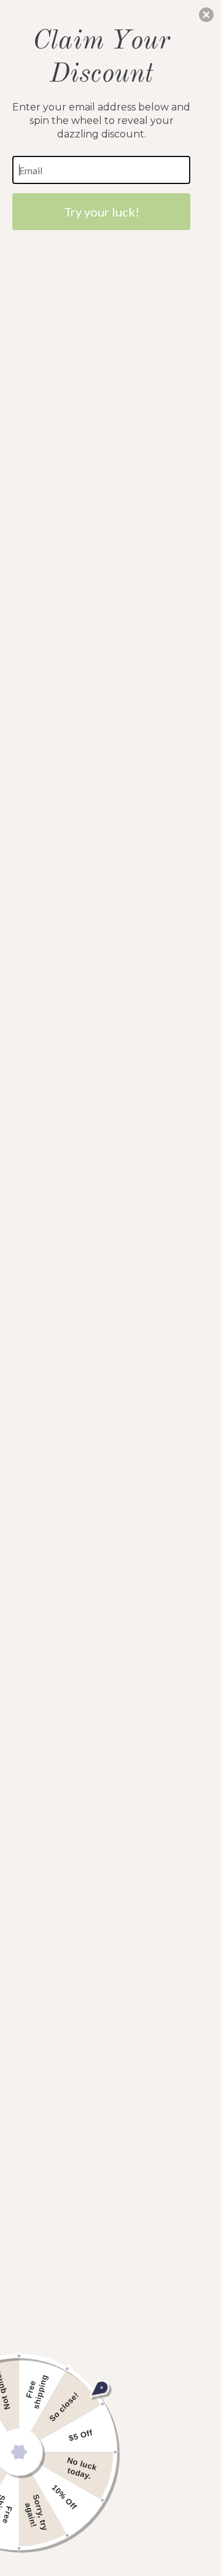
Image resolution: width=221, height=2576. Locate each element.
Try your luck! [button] (102, 212)
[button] (206, 15)
